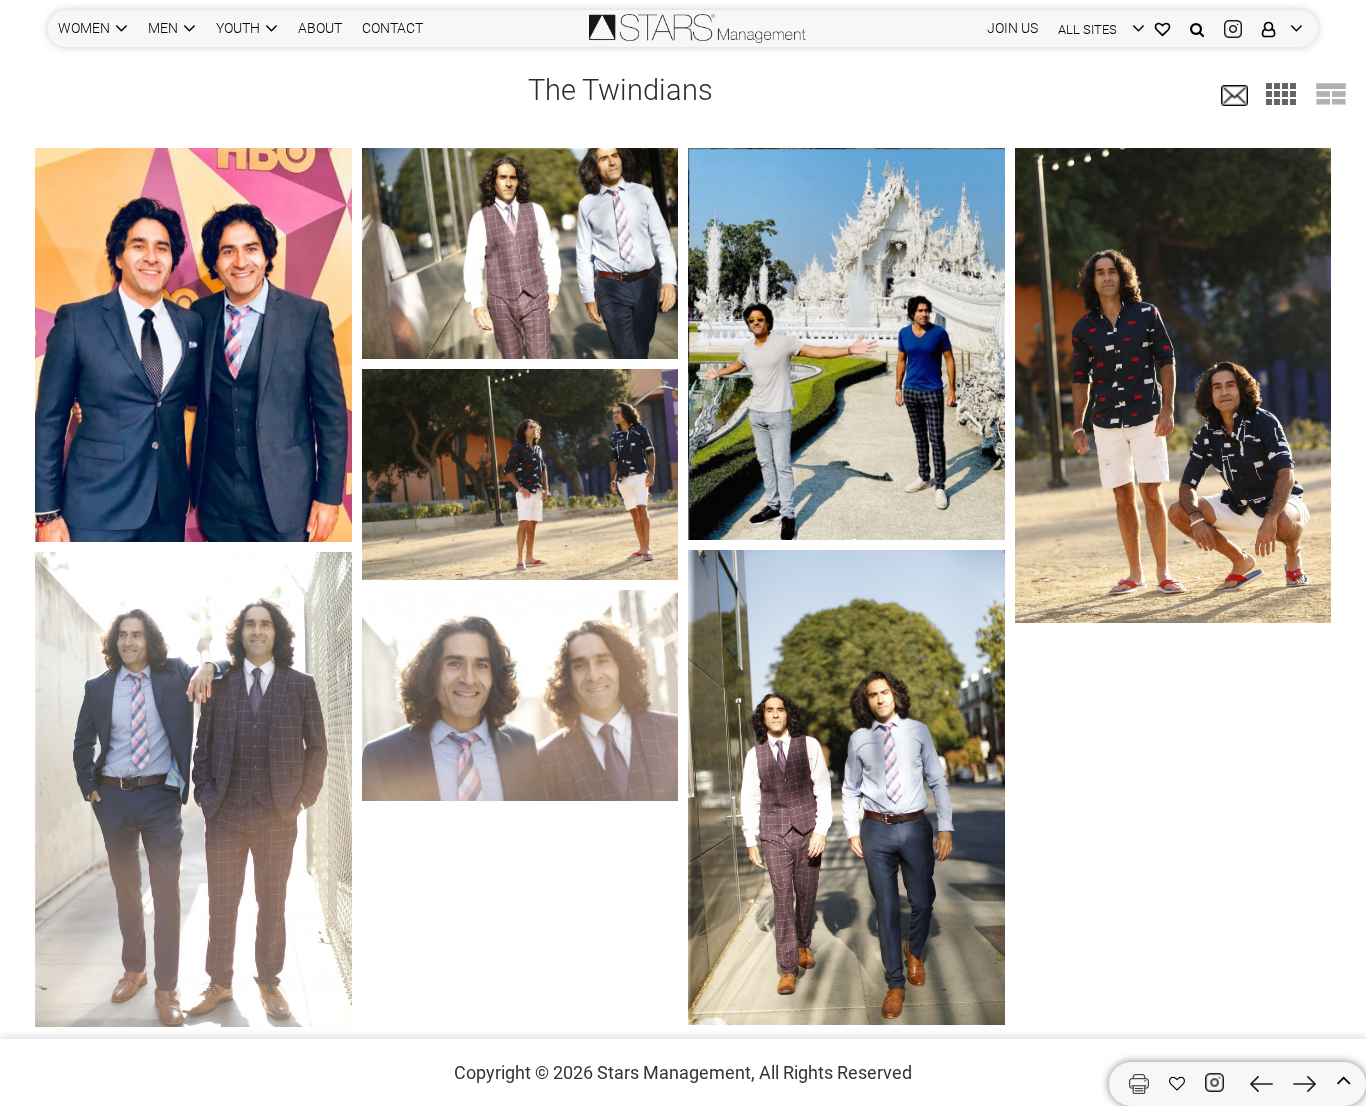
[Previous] (1261, 1084)
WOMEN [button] (84, 28)
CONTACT (392, 28)
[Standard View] (1331, 94)
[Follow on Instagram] (1217, 1083)
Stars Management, (676, 1072)
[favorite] (1177, 1084)
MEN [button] (163, 28)
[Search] (1197, 28)
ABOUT (320, 28)
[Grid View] (1281, 94)
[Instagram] (1233, 28)
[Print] (1139, 1084)
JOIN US (1012, 28)
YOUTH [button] (238, 28)
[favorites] (1162, 28)
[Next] (1304, 1084)
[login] (1277, 28)
